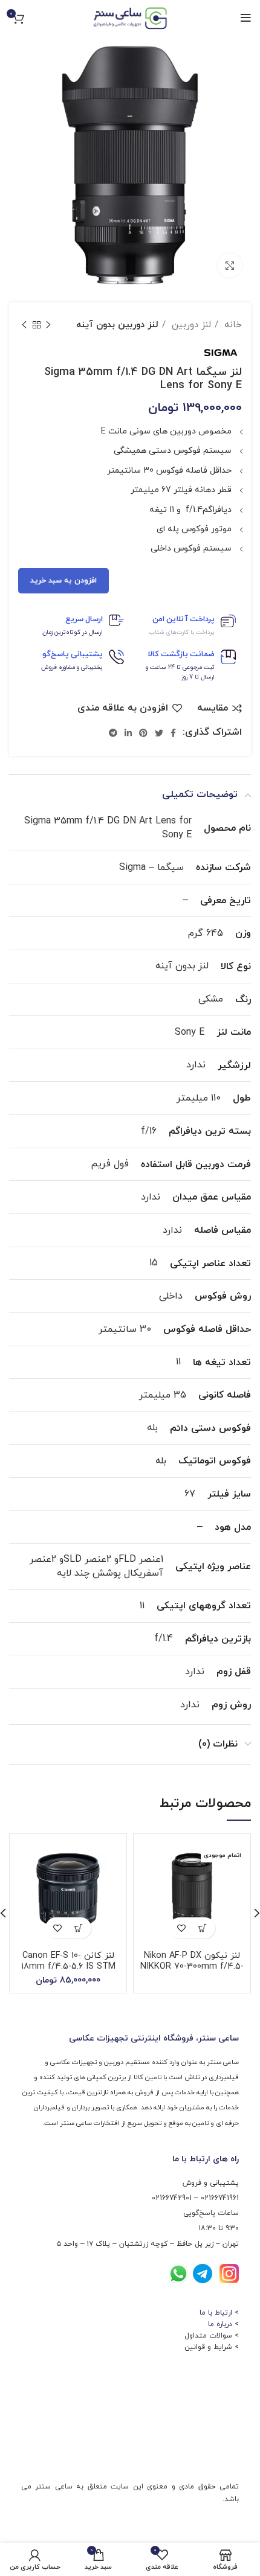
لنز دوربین (190, 325)
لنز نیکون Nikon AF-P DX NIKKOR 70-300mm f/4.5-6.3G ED (192, 1967)
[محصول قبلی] (48, 325)
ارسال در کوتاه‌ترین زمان (73, 632)
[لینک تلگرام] (113, 733)
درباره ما (220, 2324)
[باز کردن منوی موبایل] (246, 18)
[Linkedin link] (128, 733)
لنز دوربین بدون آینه (117, 325)
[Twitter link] (159, 733)
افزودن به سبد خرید (63, 581)
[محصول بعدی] (24, 325)
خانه (232, 325)
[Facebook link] (173, 733)
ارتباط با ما (216, 2313)
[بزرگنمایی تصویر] (230, 266)
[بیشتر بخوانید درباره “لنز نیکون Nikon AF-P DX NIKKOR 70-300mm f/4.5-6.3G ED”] (203, 1928)
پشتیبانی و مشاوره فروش (72, 667)
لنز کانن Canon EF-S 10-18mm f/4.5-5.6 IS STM (68, 1961)
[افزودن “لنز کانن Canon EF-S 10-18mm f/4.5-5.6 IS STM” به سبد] (79, 1928)
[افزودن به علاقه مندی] (182, 1928)
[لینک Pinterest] (143, 733)
